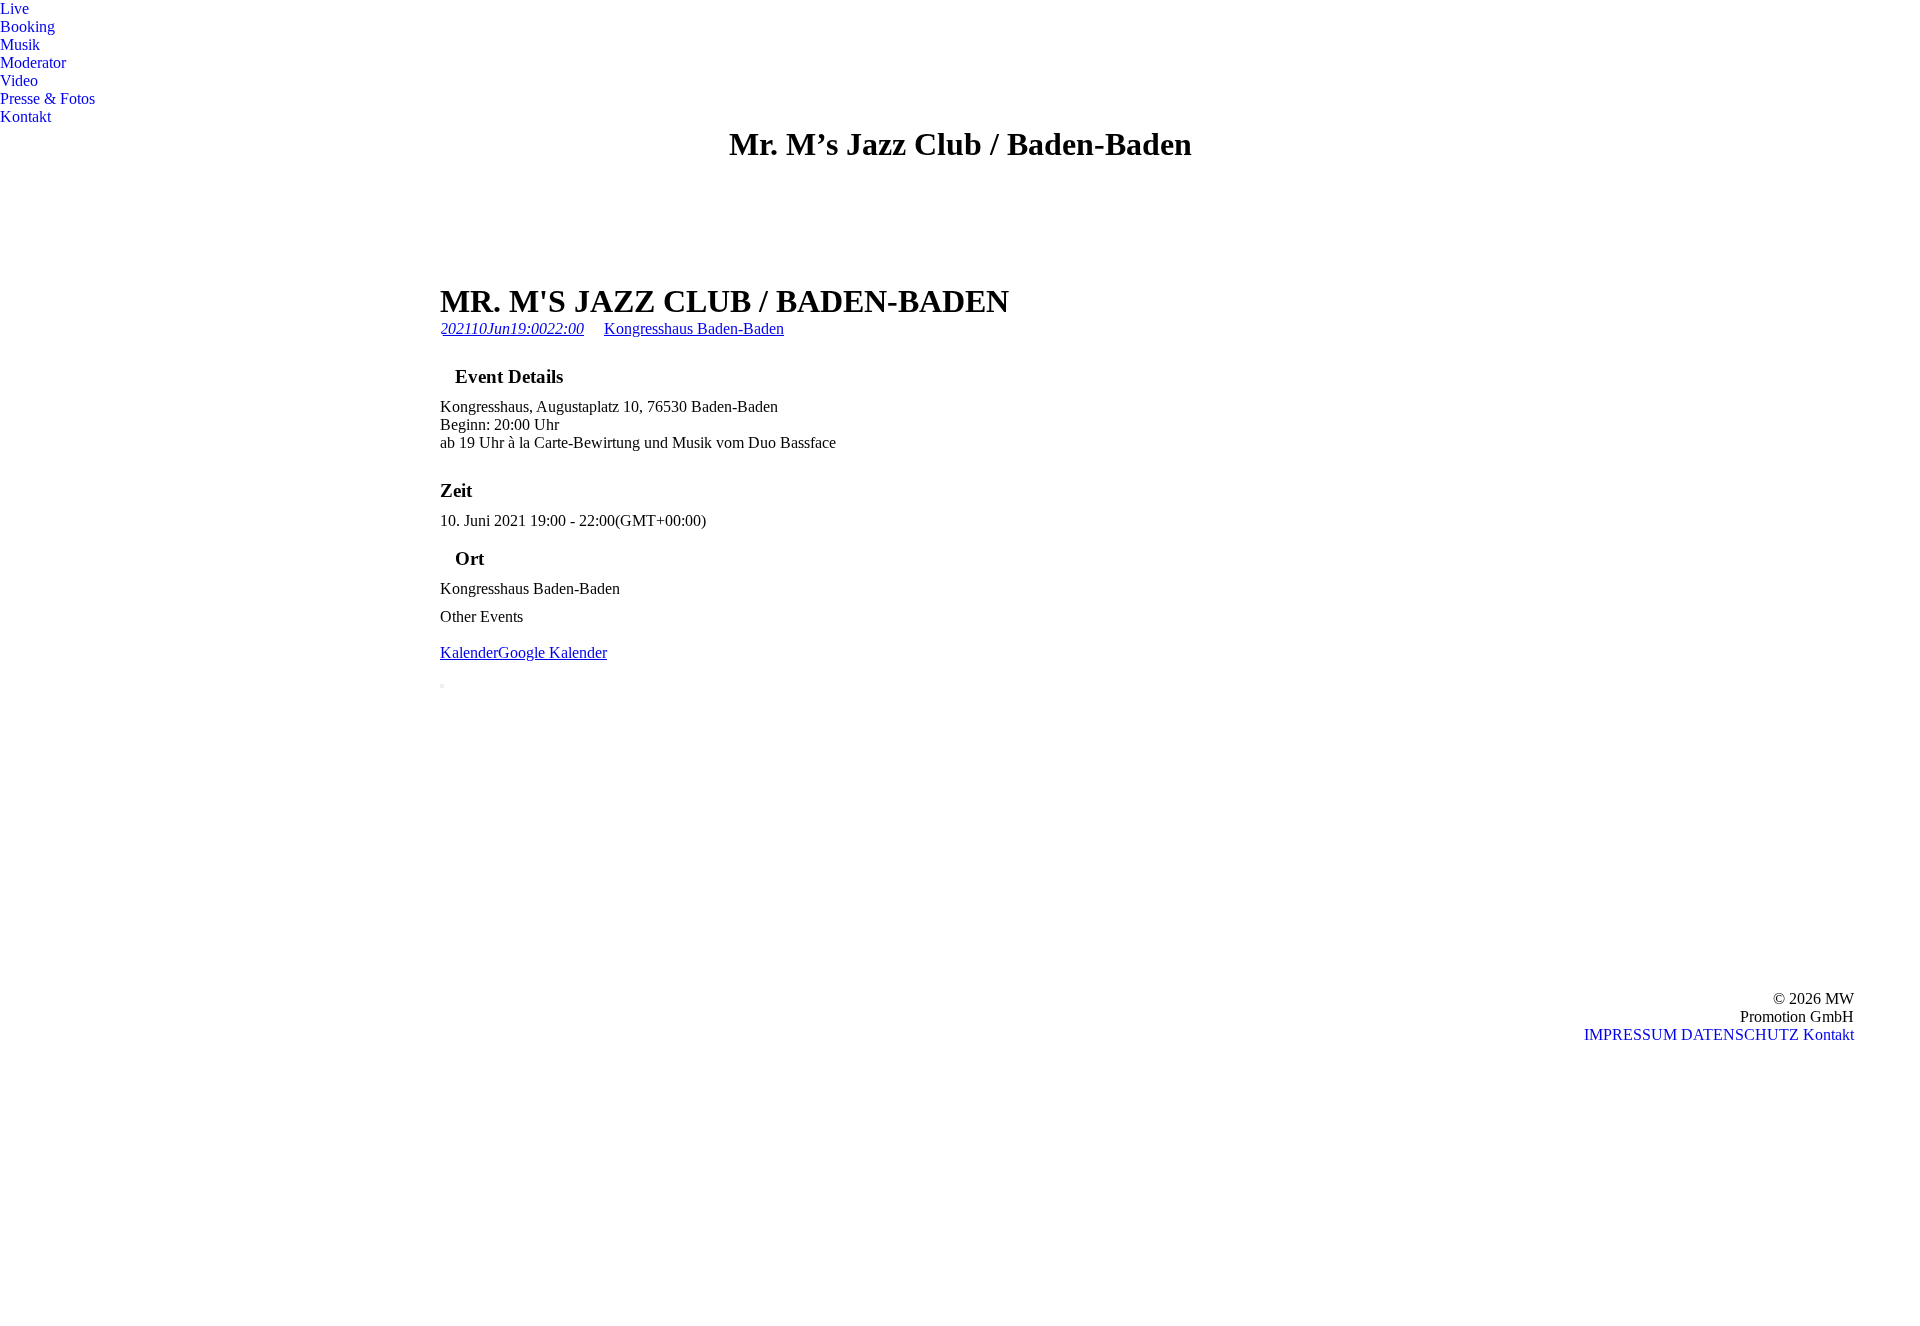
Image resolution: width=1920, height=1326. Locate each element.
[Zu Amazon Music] (15, 1271)
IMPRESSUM (1630, 1034)
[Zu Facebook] (15, 1151)
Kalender (469, 652)
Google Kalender (552, 652)
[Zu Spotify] (15, 1071)
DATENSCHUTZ (1740, 1034)
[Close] (442, 686)
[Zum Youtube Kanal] (15, 1111)
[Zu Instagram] (15, 1191)
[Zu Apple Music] (15, 1231)
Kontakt (1828, 1034)
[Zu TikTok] (15, 1311)
